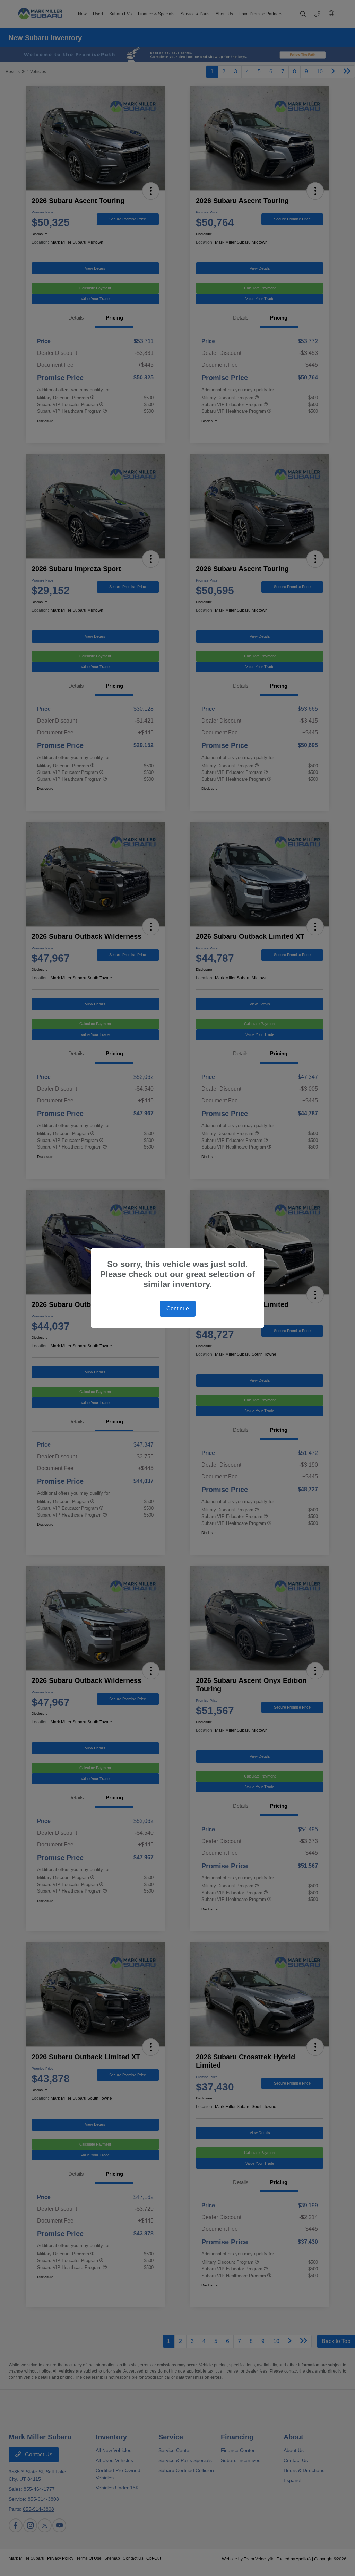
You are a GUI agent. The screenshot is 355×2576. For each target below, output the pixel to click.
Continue (178, 1308)
